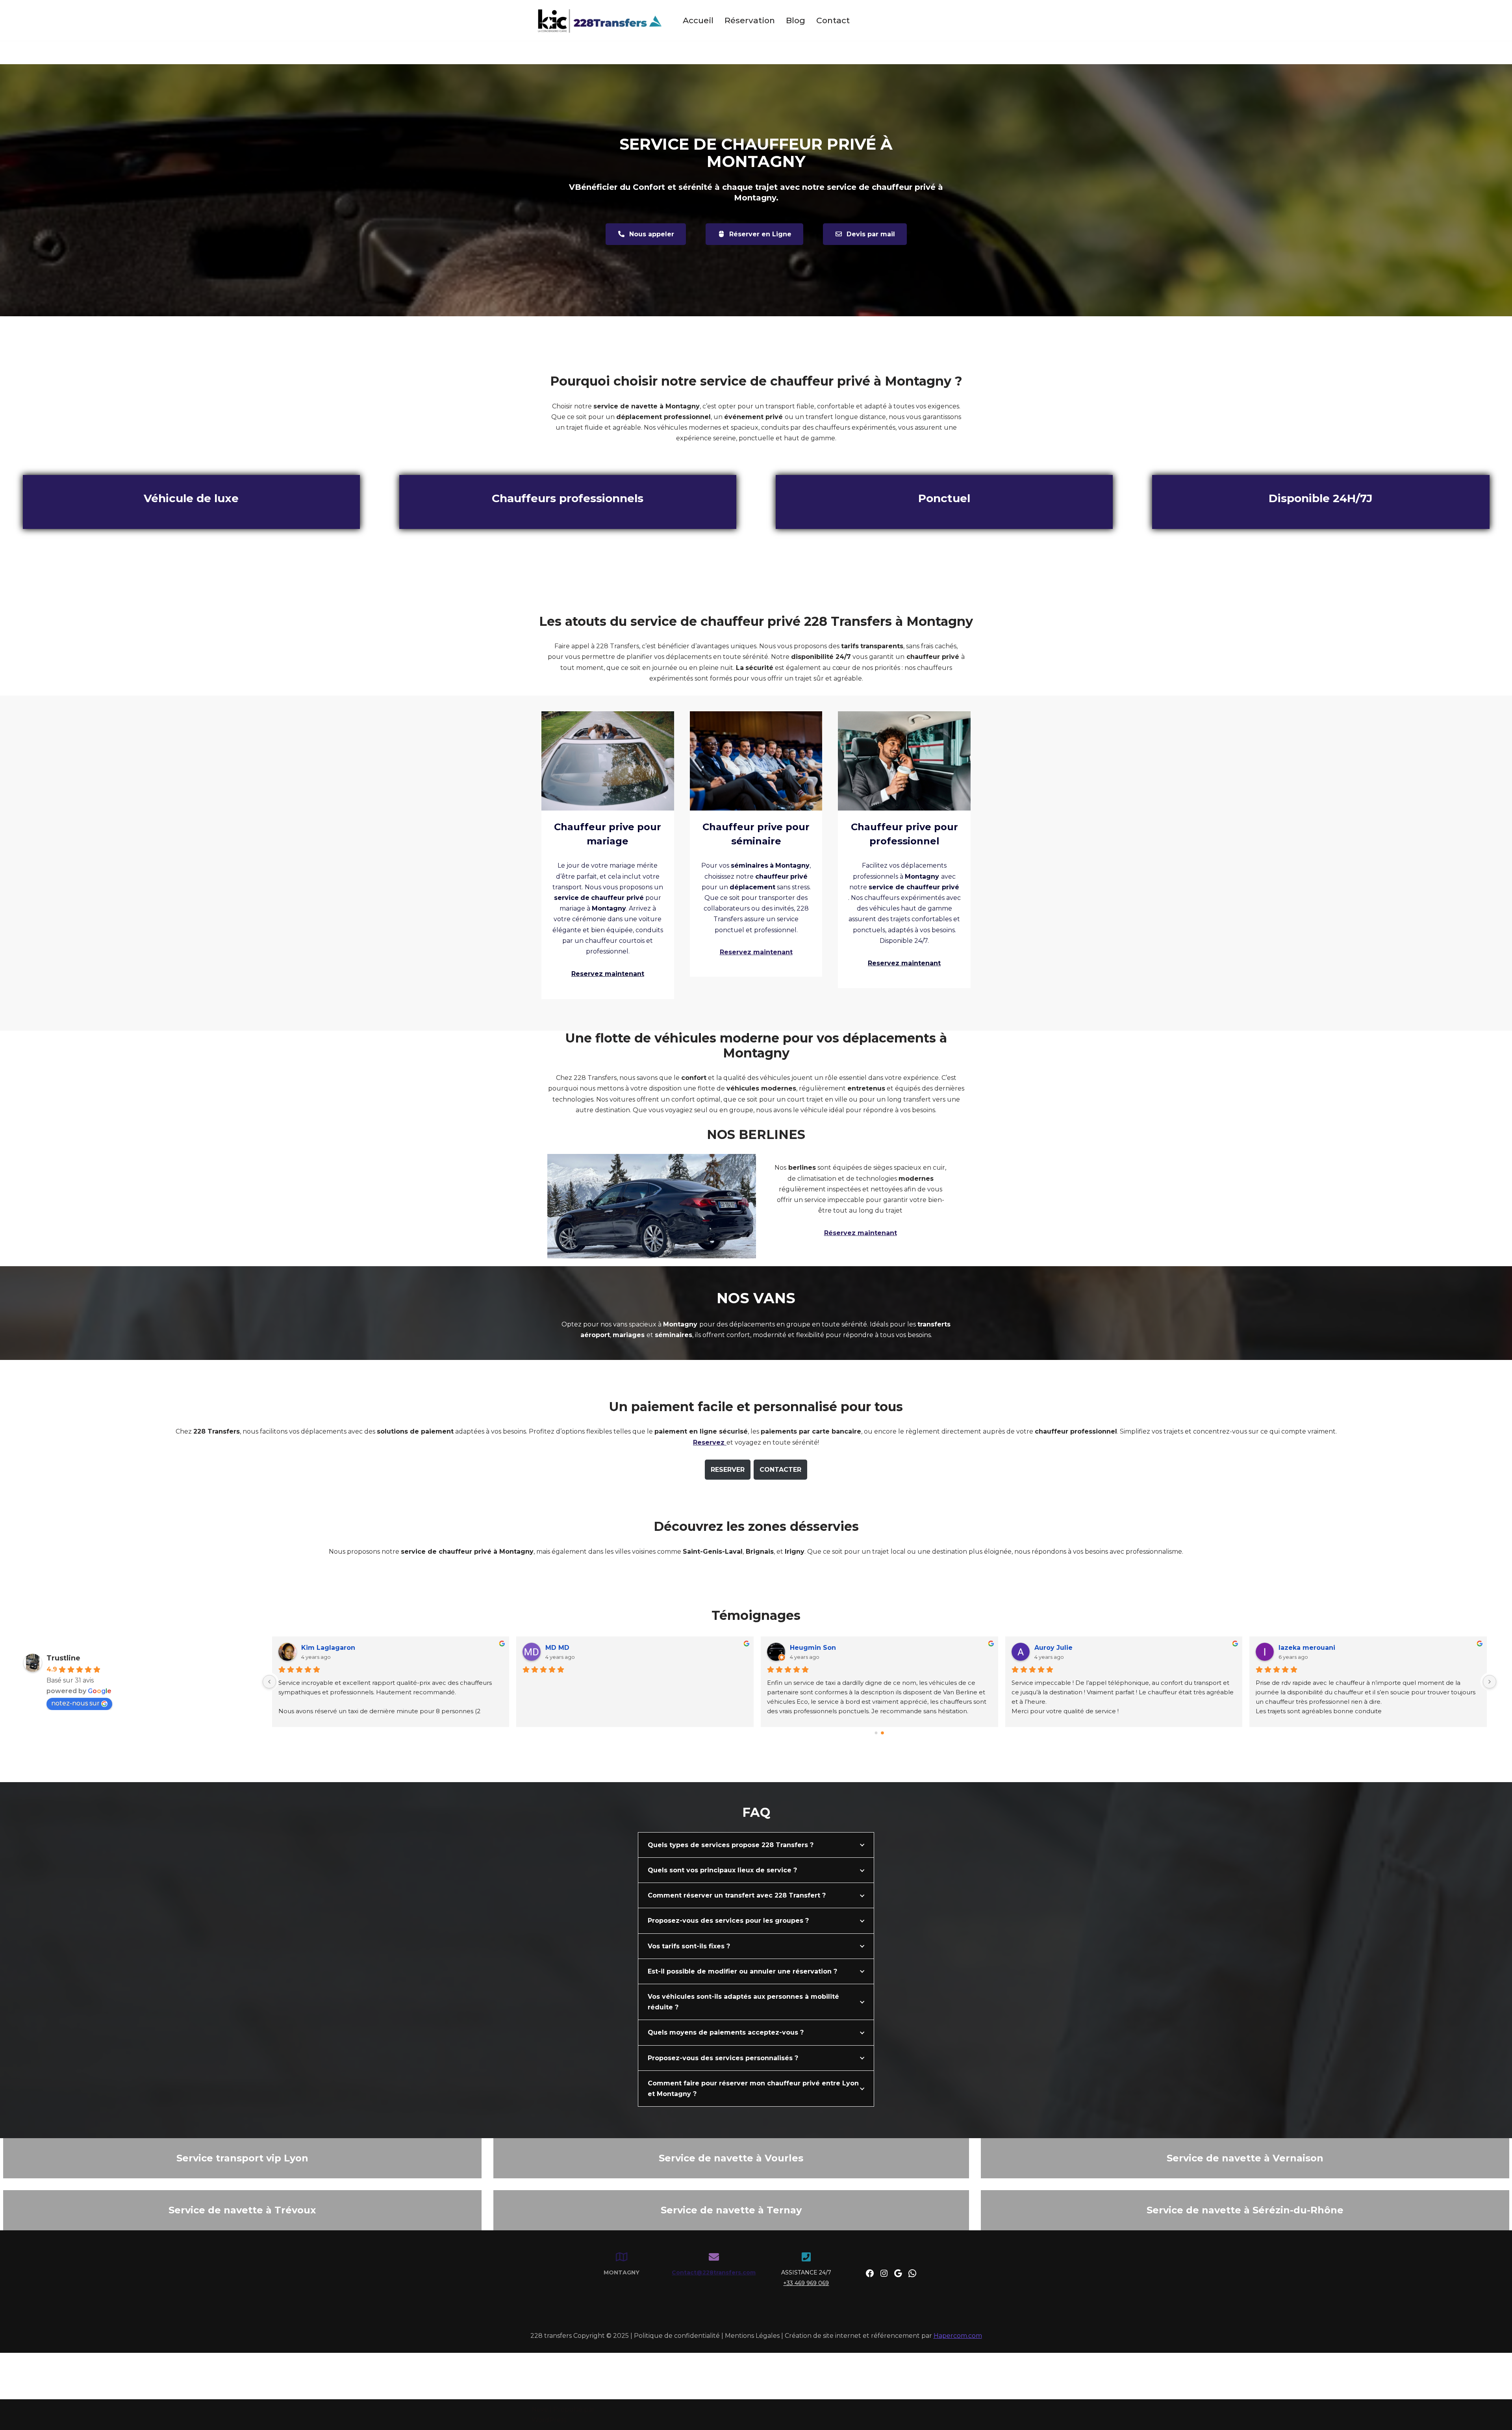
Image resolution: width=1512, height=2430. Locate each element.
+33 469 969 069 (806, 2283)
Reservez (710, 1442)
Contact (833, 20)
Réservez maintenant (861, 1233)
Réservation (750, 20)
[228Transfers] (600, 20)
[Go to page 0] (876, 1733)
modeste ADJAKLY (329, 1648)
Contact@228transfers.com (714, 2272)
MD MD (1287, 1648)
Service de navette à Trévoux (242, 2210)
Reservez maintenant (756, 952)
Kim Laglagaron (1057, 1648)
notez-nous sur (75, 1703)
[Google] (898, 2273)
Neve (540, 2409)
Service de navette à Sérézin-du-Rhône (1245, 2210)
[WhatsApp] (912, 2273)
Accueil (698, 20)
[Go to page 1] (883, 1733)
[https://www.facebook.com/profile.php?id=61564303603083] (870, 2273)
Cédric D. (557, 1648)
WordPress (549, 2420)
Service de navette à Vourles (731, 2158)
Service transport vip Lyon (242, 2158)
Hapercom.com (958, 2336)
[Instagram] (884, 2273)
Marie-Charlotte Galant (825, 1648)
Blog (796, 20)
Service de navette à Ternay (731, 2210)
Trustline (63, 1658)
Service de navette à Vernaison (1245, 2158)
